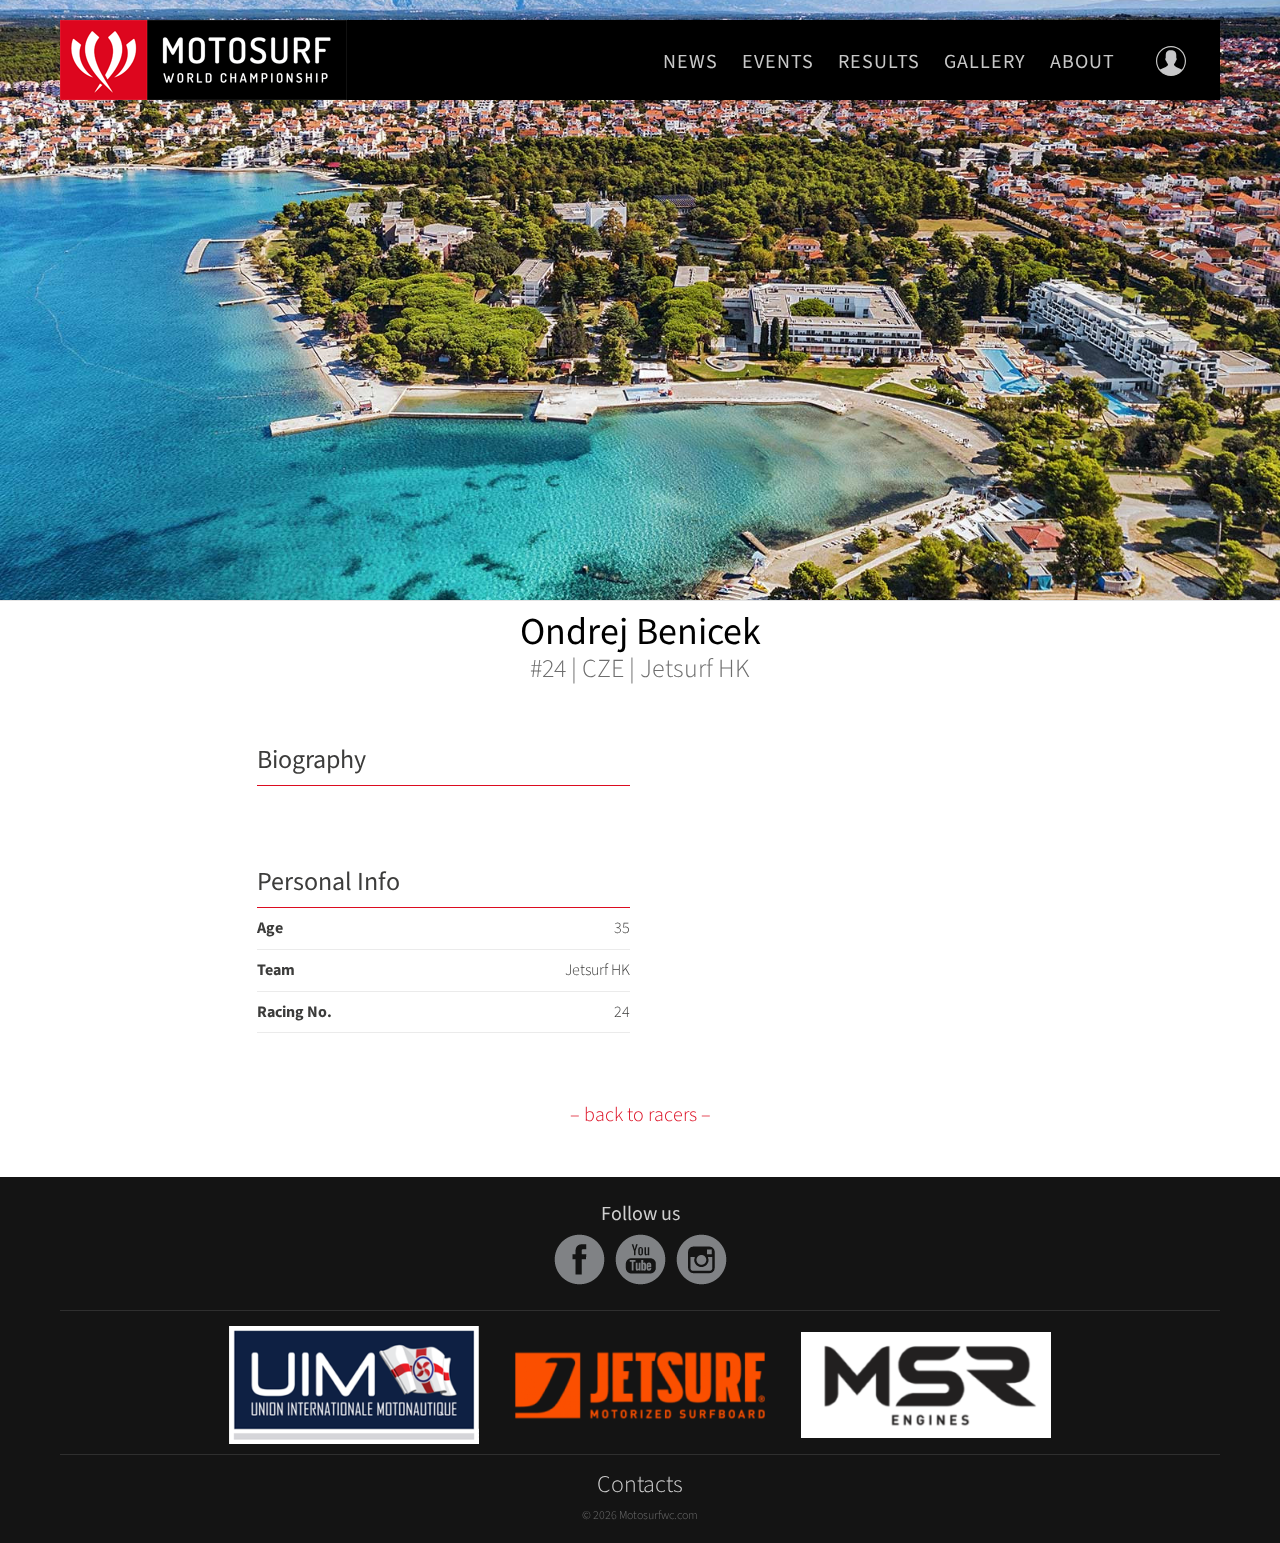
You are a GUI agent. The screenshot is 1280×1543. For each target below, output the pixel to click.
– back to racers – (640, 1115)
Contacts (640, 1484)
